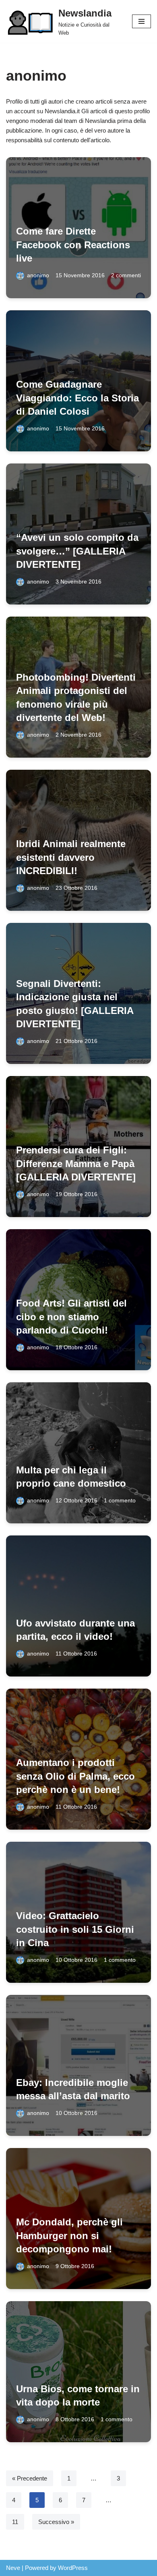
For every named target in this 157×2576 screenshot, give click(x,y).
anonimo (38, 275)
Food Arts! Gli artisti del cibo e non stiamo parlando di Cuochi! (71, 1317)
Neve (13, 2568)
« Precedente (30, 2478)
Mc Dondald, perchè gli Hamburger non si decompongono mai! (69, 2235)
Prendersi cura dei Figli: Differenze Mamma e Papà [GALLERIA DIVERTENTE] (76, 1163)
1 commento (120, 1501)
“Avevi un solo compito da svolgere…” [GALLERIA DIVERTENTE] (77, 551)
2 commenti (126, 275)
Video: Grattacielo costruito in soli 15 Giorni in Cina (75, 1929)
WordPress (73, 2568)
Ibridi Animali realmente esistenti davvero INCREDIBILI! (71, 857)
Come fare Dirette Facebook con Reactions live (73, 245)
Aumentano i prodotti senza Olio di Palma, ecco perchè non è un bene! (75, 1776)
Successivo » (56, 2522)
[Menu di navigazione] (142, 21)
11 (15, 2522)
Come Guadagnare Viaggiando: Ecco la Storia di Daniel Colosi (77, 398)
